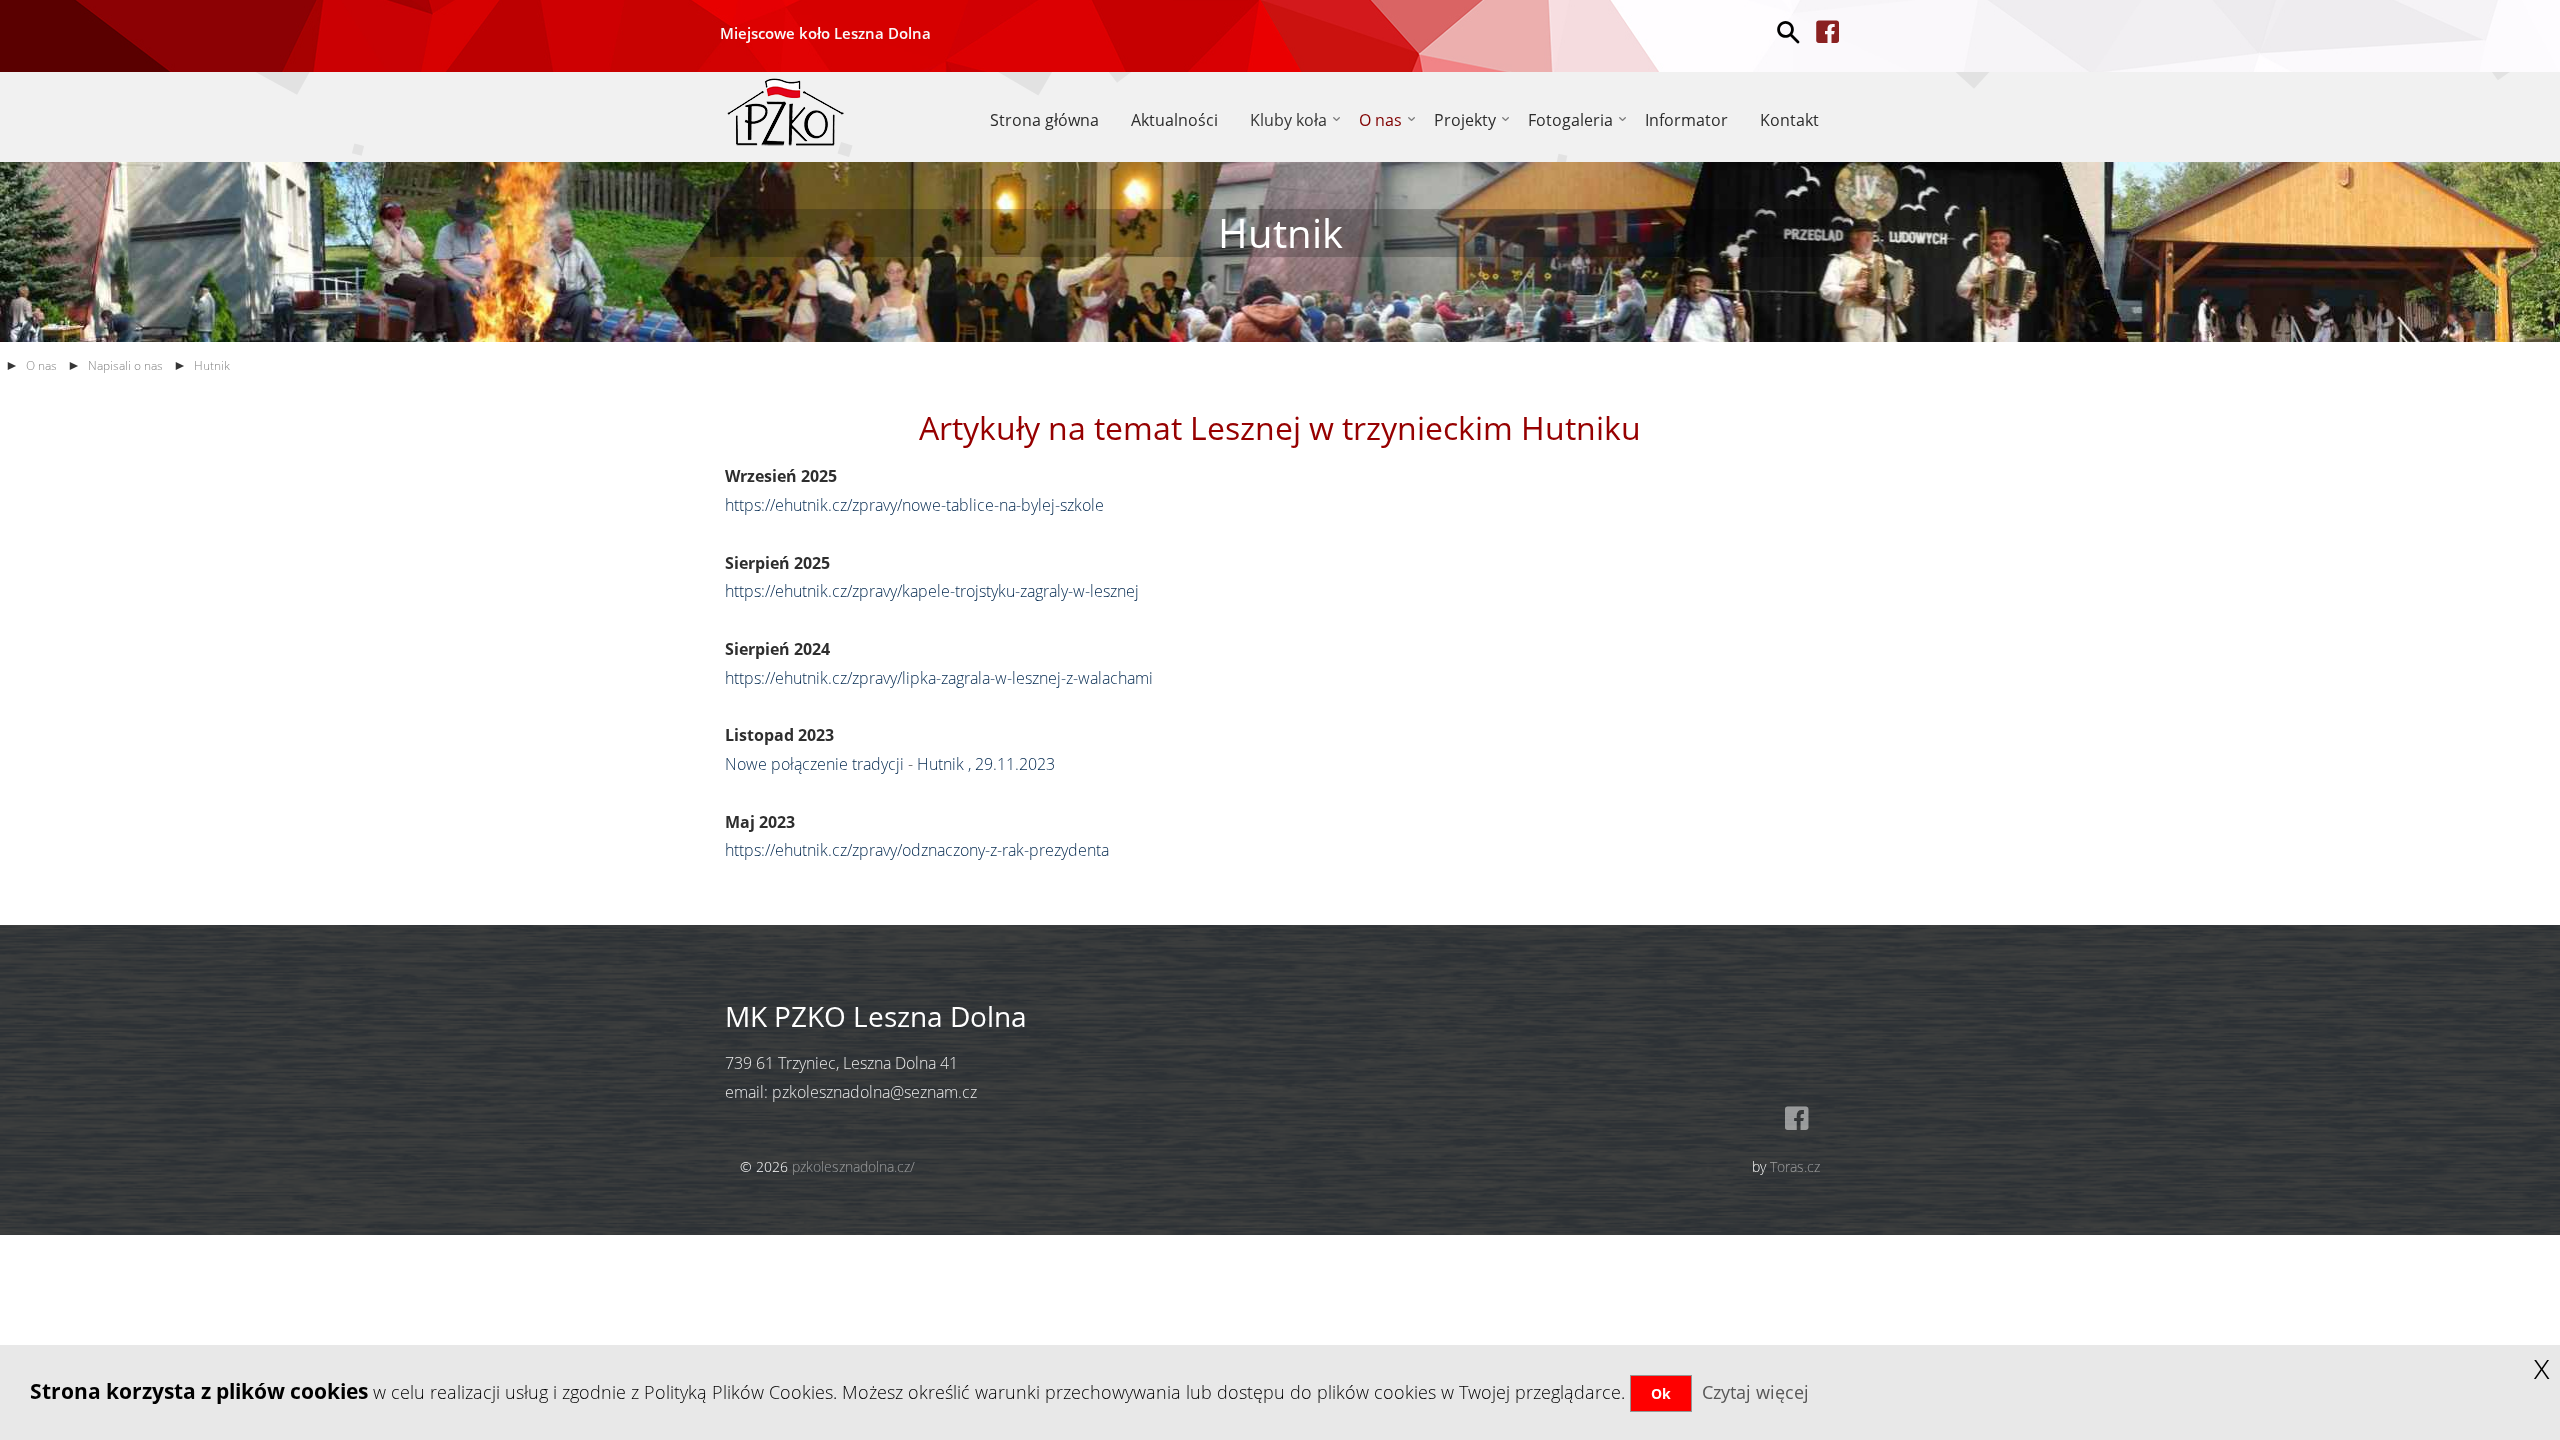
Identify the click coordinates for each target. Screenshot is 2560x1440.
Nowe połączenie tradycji (814, 764)
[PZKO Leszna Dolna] (785, 109)
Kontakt (1789, 120)
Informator (1686, 120)
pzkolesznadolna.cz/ (853, 1166)
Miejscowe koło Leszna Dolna (825, 33)
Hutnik (212, 365)
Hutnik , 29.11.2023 (986, 764)
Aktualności (1174, 120)
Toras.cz (1795, 1166)
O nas (41, 365)
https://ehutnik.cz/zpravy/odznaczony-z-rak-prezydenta (917, 850)
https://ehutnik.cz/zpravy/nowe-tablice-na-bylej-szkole (916, 505)
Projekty (1465, 120)
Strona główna (1044, 120)
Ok (1661, 1393)
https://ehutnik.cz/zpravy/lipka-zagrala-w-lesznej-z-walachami (941, 678)
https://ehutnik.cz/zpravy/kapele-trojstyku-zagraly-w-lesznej (934, 591)
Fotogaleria (1570, 120)
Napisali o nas (125, 365)
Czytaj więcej (1755, 1392)
